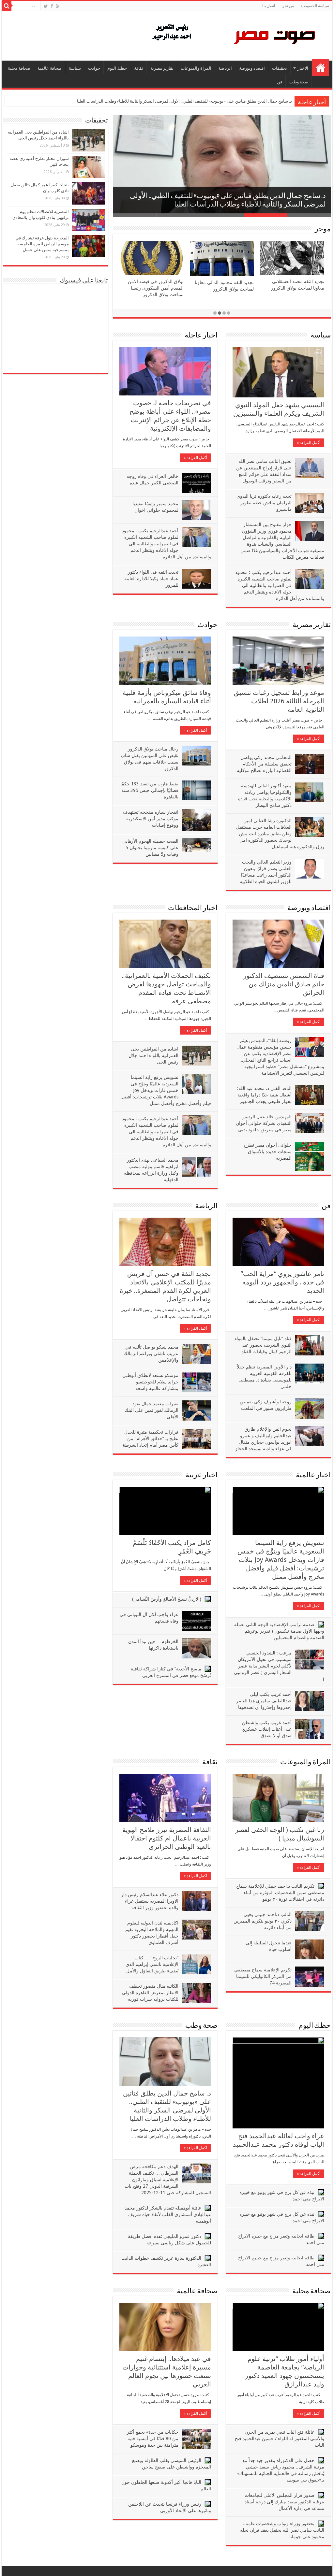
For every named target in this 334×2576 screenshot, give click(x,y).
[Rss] (58, 6)
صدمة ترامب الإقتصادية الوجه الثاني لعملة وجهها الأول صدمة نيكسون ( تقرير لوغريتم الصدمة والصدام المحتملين (279, 1631)
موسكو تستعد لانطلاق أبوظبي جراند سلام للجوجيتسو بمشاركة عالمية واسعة (150, 1382)
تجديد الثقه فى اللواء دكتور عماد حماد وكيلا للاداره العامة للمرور (151, 579)
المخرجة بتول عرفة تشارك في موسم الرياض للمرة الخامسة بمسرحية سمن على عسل (42, 244)
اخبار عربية (202, 1475)
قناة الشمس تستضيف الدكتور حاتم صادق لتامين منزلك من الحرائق (284, 984)
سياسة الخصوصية (315, 6)
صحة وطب (299, 82)
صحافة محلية (19, 68)
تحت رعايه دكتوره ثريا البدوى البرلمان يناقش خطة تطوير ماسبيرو (264, 503)
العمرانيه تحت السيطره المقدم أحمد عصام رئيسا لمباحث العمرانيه (295, 289)
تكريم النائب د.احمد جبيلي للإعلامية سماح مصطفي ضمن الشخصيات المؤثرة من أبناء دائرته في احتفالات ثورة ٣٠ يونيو (280, 1893)
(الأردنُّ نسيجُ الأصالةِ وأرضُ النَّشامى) (167, 1599)
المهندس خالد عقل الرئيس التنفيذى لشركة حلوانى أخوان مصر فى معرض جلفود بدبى (264, 1123)
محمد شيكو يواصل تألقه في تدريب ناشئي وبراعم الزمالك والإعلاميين (232, 101)
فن (280, 82)
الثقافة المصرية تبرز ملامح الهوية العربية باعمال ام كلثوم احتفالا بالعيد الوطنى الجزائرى (167, 1838)
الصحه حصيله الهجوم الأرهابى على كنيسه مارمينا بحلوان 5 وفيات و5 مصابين (150, 848)
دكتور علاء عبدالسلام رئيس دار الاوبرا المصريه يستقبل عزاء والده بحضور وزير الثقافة (150, 1901)
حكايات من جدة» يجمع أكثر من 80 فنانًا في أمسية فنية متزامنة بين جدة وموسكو (153, 2439)
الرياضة (225, 68)
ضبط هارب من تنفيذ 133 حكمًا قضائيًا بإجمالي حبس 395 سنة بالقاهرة (149, 790)
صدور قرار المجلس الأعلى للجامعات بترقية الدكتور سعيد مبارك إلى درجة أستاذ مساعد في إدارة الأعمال (284, 2502)
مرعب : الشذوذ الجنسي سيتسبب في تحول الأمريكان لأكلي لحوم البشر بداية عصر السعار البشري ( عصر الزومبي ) (279, 1666)
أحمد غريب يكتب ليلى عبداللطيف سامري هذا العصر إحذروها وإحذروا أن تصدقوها (264, 1701)
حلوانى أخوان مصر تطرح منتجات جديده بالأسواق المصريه (268, 1152)
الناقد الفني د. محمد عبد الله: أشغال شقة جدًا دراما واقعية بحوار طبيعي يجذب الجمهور (264, 1095)
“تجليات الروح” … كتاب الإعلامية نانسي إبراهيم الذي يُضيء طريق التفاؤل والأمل (152, 1964)
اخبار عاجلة (201, 336)
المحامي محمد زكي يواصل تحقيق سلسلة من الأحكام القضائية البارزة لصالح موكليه (264, 764)
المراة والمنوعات (196, 68)
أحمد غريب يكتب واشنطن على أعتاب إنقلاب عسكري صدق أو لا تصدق (267, 1729)
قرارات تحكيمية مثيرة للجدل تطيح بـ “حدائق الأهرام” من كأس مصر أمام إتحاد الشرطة (151, 1438)
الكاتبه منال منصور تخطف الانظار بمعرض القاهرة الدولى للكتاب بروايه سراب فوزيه (150, 1993)
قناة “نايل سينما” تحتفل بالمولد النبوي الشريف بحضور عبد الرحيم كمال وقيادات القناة (263, 1345)
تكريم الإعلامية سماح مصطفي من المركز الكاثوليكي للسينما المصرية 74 (263, 1976)
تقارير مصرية (162, 68)
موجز (323, 229)
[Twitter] (46, 6)
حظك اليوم (117, 68)
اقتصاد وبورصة (252, 68)
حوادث (94, 68)
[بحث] (7, 6)
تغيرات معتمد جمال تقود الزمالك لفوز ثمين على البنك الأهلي (152, 1410)
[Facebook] (52, 6)
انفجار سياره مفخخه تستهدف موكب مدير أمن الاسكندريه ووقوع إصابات (151, 819)
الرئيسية (321, 67)
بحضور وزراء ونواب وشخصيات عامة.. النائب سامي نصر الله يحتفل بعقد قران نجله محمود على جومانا (282, 2530)
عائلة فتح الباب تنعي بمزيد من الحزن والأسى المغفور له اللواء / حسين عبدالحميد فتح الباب (280, 2439)
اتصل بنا (269, 6)
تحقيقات (280, 68)
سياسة (75, 68)
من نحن (288, 6)
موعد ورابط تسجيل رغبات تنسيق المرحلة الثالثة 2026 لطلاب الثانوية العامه (279, 701)
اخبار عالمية (313, 1475)
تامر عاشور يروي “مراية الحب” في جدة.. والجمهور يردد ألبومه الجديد (282, 1282)
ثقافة (139, 68)
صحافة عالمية (50, 68)
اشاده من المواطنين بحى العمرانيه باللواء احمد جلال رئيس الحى (153, 1055)
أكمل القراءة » (195, 458)
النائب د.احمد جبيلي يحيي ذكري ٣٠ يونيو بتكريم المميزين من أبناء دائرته (263, 1921)
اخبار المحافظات (193, 908)
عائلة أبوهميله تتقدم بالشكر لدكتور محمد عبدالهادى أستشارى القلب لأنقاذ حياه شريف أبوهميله (168, 2214)
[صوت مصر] (233, 35)
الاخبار (303, 68)
